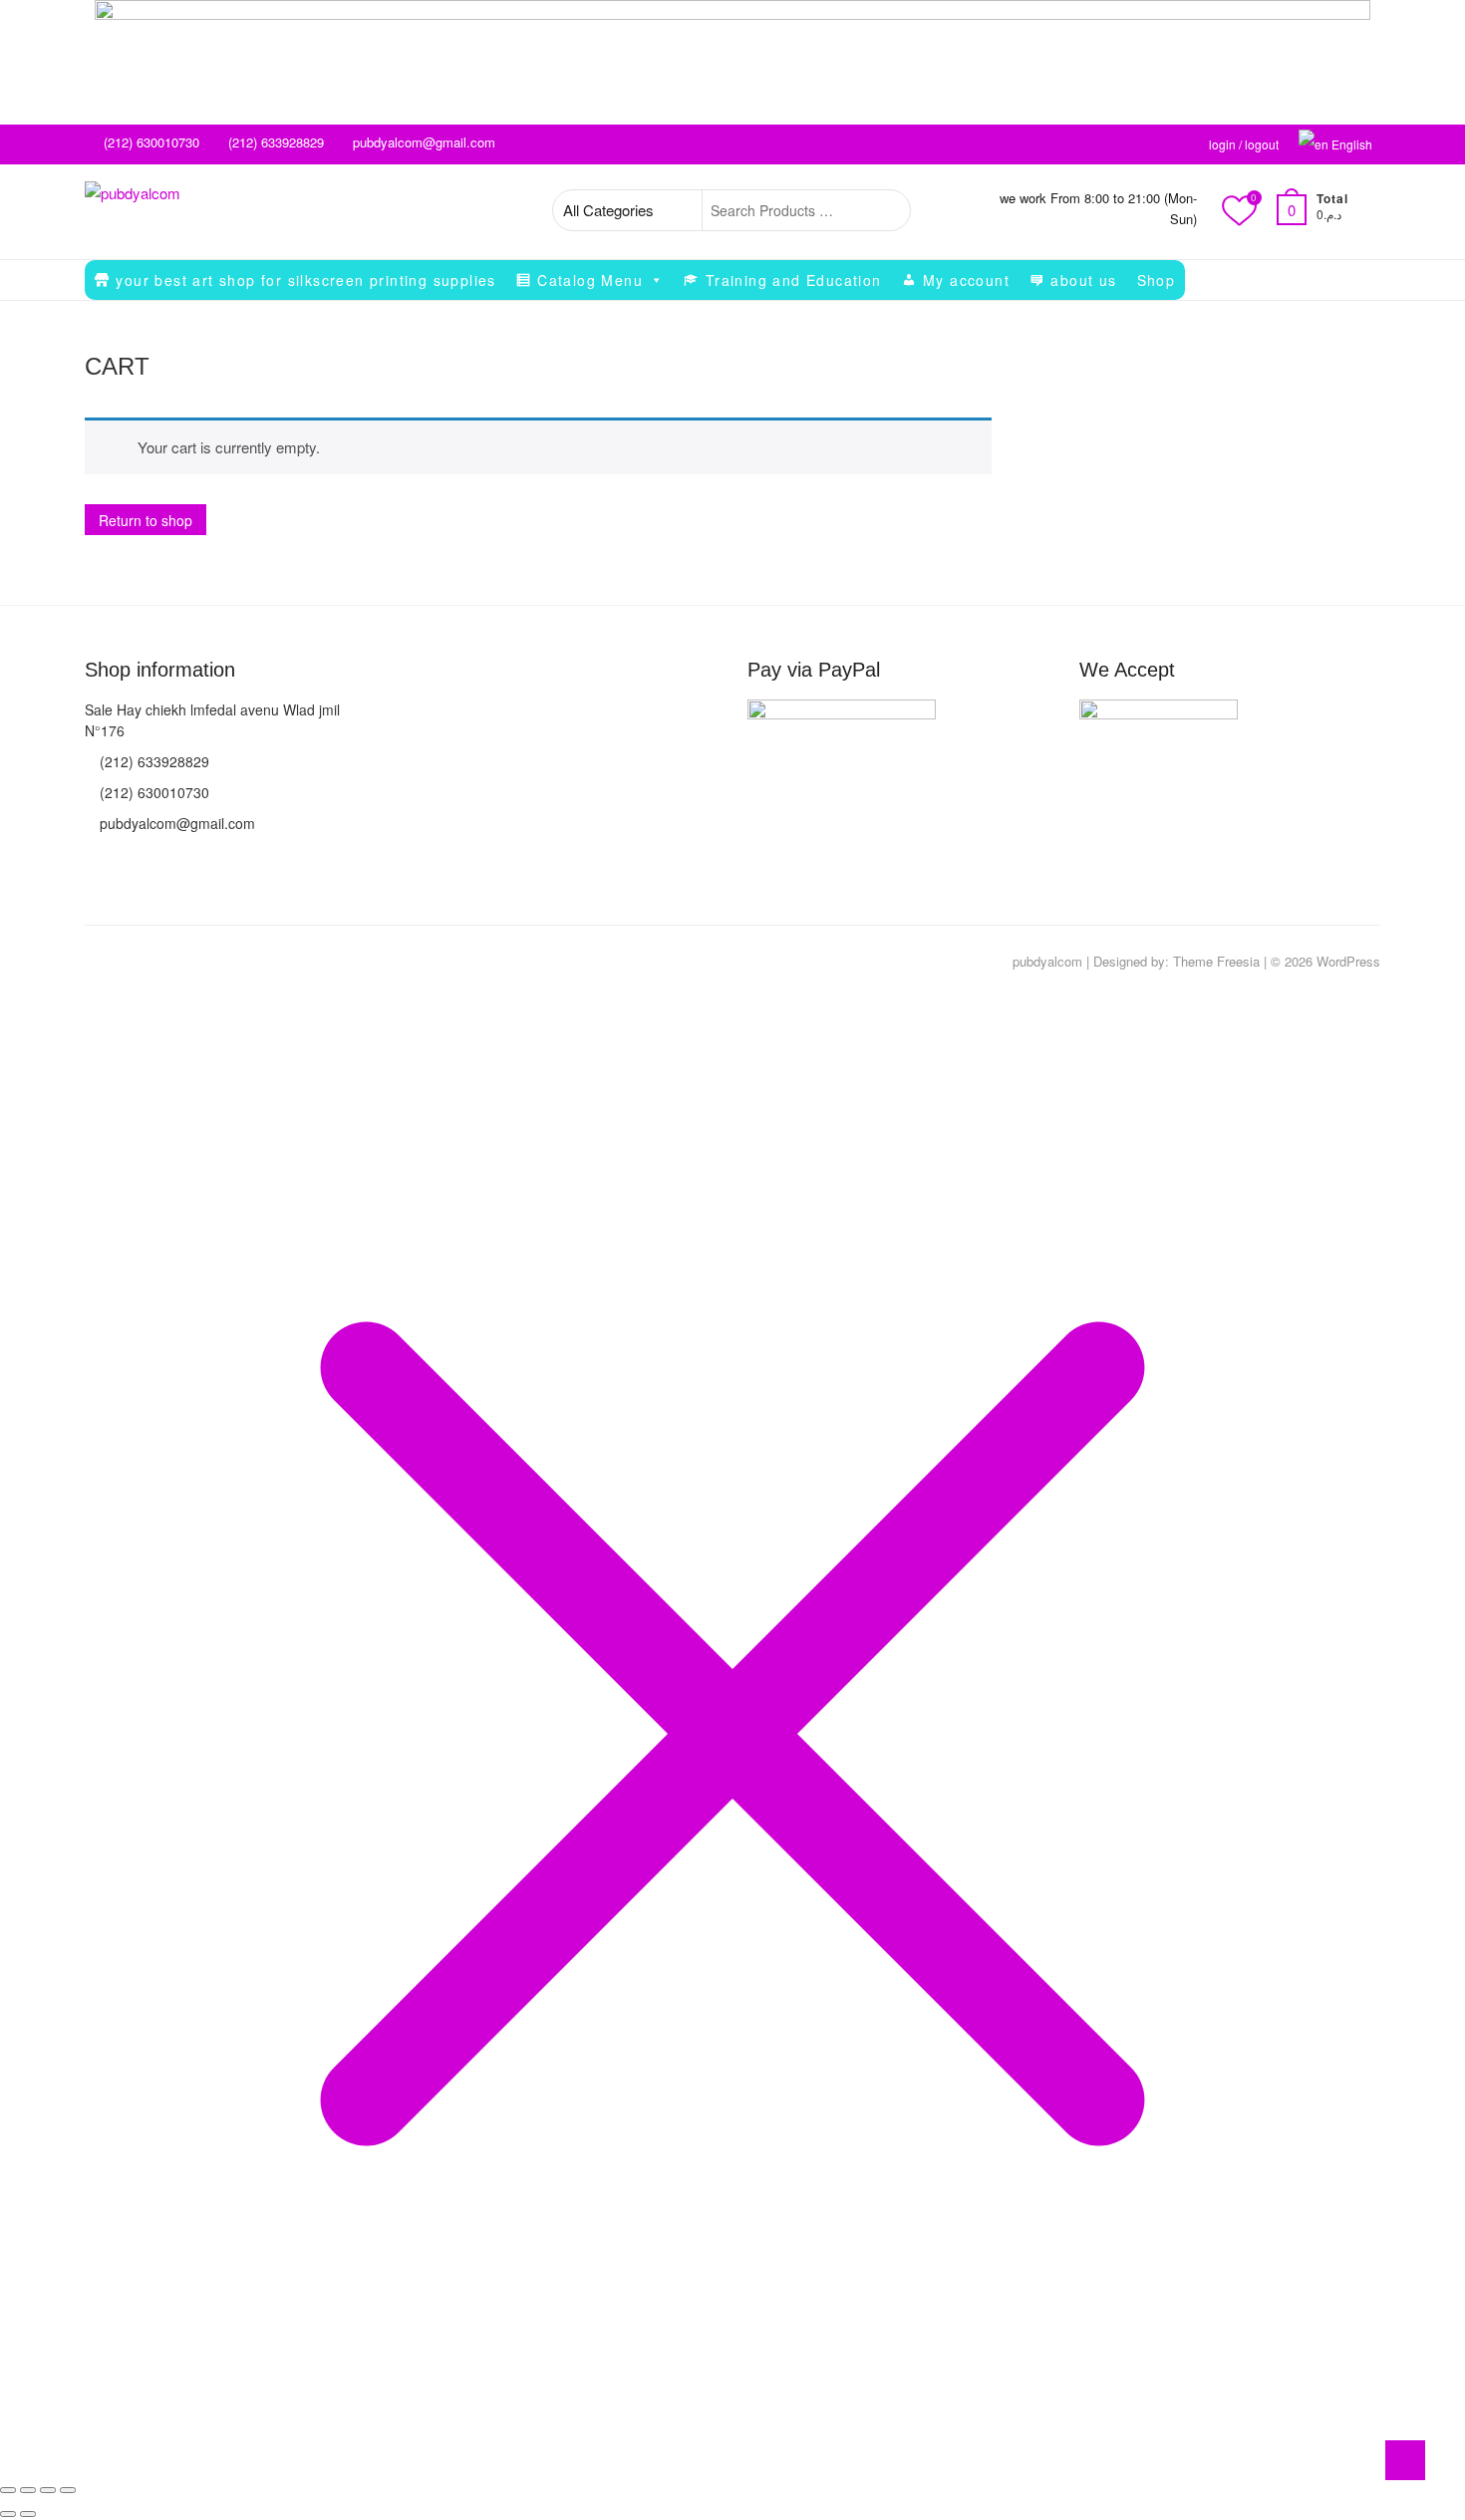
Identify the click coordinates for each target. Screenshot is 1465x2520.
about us (1083, 280)
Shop (1157, 280)
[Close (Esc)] (68, 2490)
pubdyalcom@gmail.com (422, 142)
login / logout (1244, 144)
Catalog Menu (590, 280)
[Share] (48, 2490)
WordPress (1348, 961)
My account (966, 280)
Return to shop (146, 520)
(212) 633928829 (274, 142)
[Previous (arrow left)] (8, 2514)
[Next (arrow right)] (28, 2514)
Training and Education (794, 280)
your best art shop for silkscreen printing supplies (305, 280)
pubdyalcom (1047, 961)
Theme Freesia (1216, 961)
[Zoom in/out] (8, 2490)
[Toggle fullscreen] (28, 2490)
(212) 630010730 (149, 142)
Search (884, 210)
